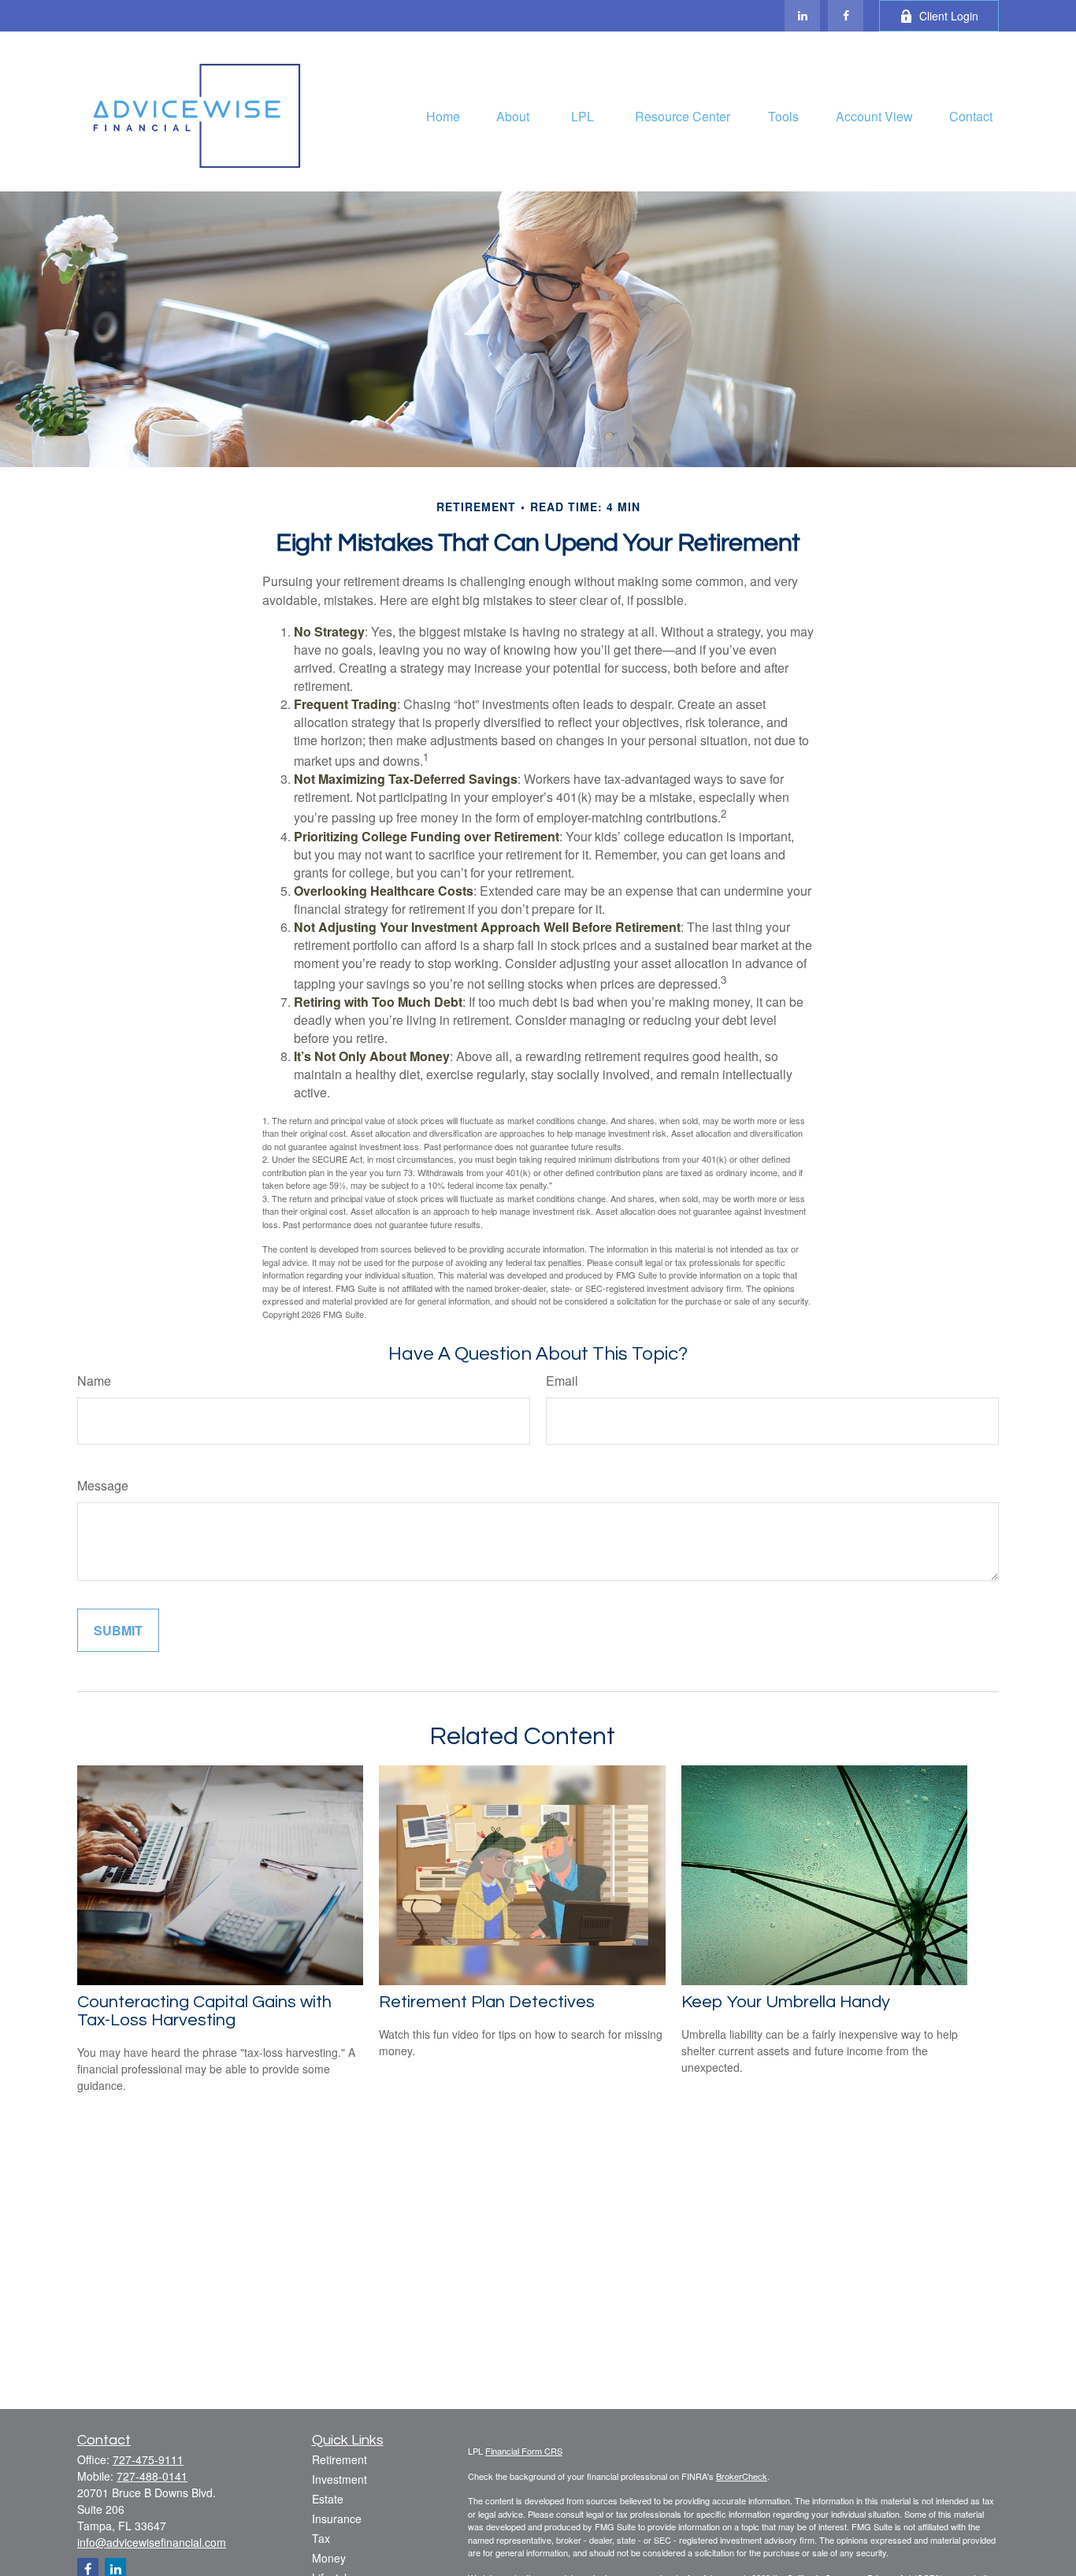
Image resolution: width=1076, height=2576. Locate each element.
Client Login (949, 16)
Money (329, 2558)
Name (94, 1381)
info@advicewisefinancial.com (152, 2542)
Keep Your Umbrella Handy (786, 2002)
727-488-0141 (152, 2476)
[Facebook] (846, 16)
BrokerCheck (742, 2476)
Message (103, 1485)
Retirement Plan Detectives (487, 2002)
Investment (339, 2479)
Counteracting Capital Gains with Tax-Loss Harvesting (204, 2011)
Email (562, 1381)
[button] (443, 115)
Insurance (337, 2518)
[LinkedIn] (802, 16)
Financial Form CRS (524, 2451)
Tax (321, 2538)
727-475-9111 (148, 2459)
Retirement (339, 2459)
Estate (328, 2499)
